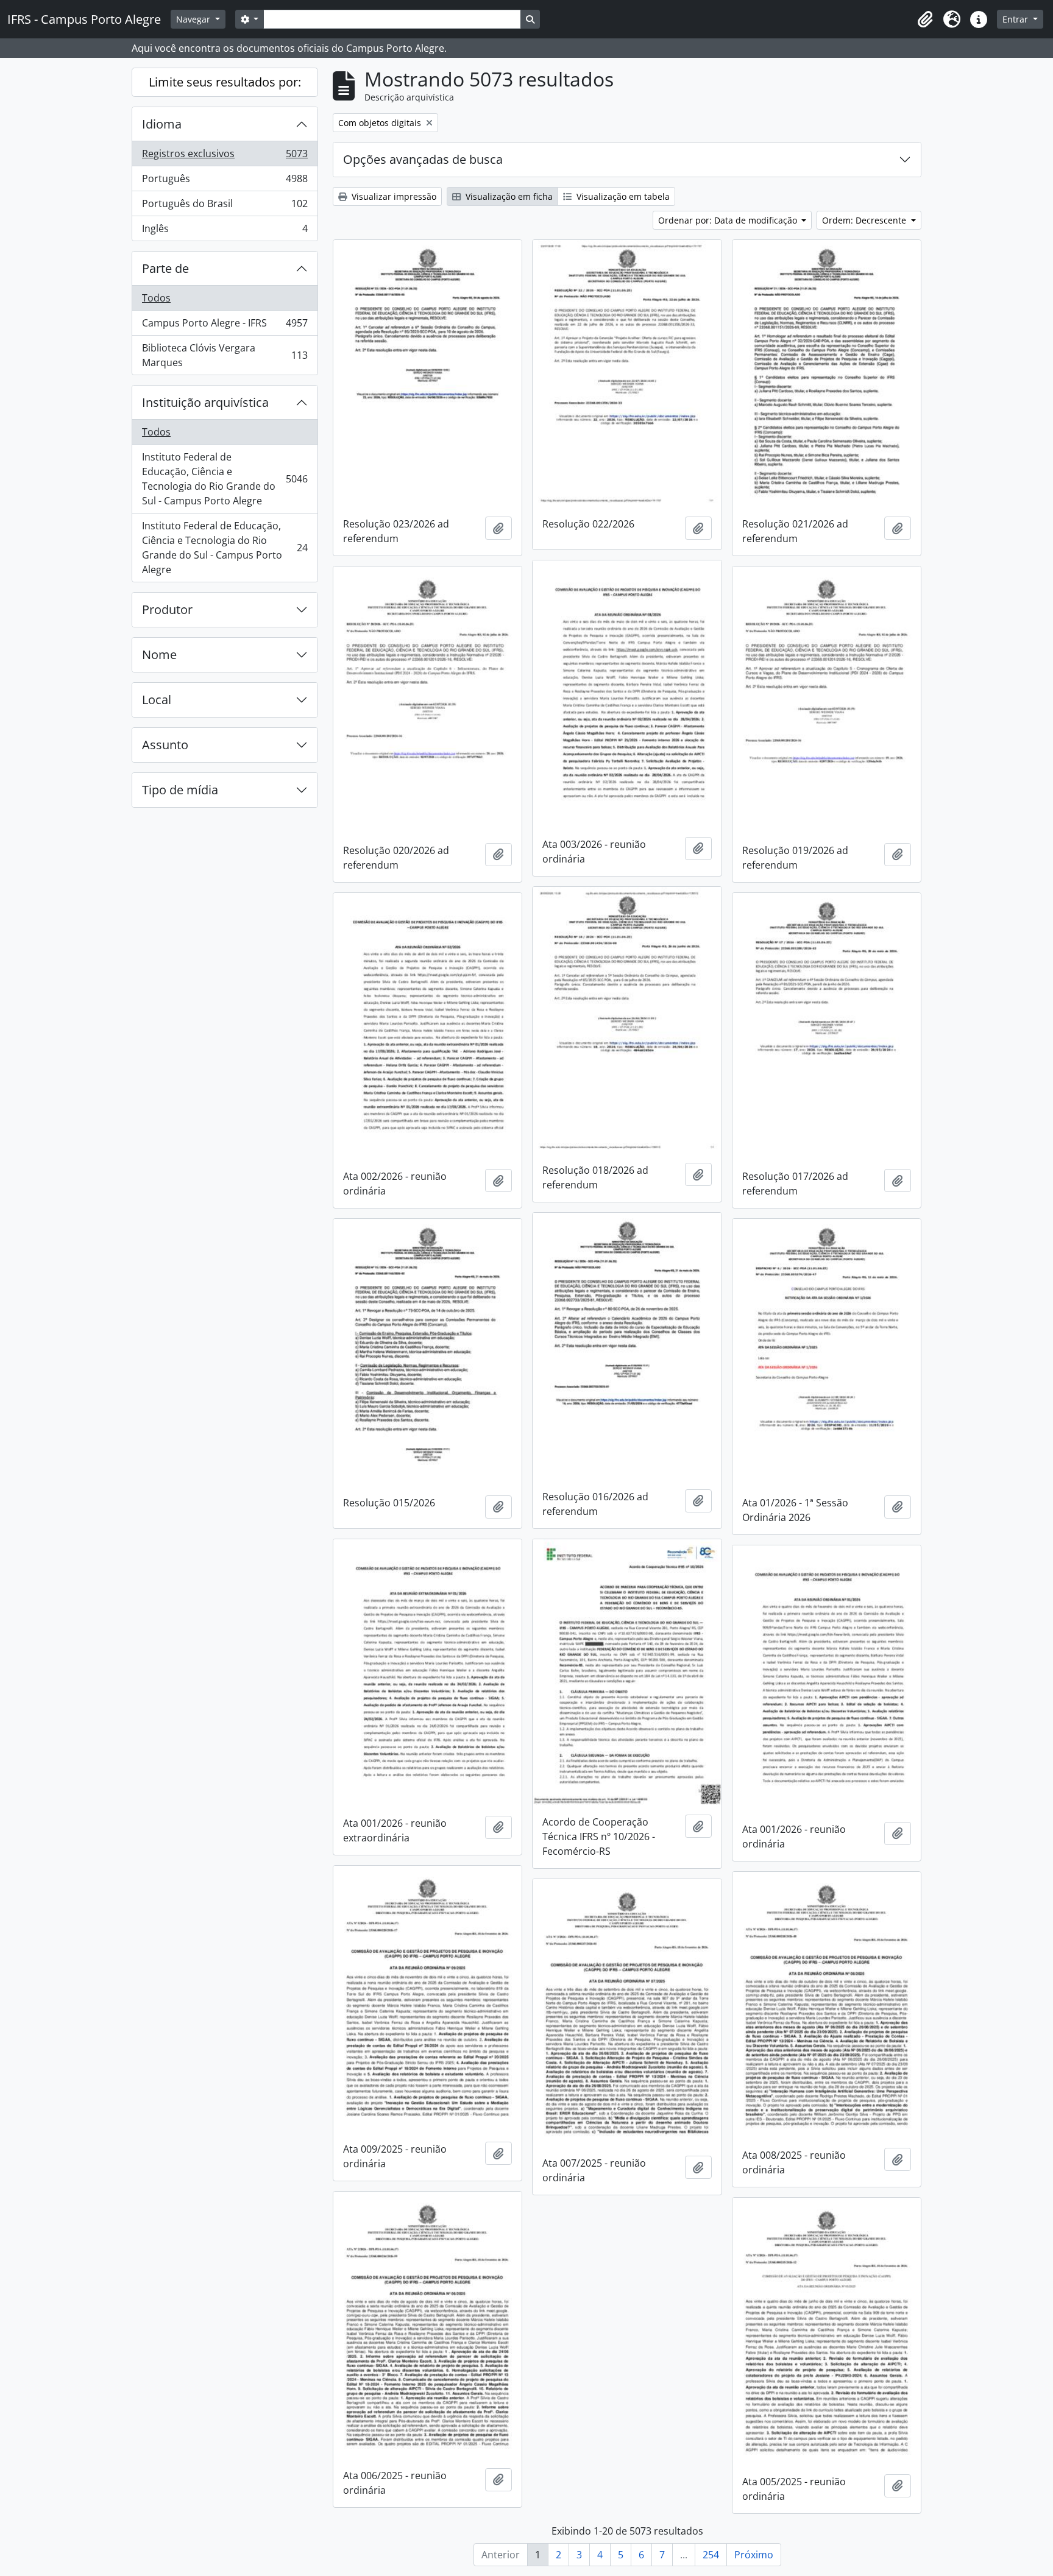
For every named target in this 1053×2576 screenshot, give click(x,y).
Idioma (162, 124)
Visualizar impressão (393, 196)
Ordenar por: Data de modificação (729, 220)
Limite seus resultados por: (225, 82)
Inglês (225, 231)
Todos (156, 298)
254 (711, 2555)
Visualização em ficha (508, 196)
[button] (925, 19)
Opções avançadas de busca (423, 159)
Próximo (754, 2555)
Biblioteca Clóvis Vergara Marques (225, 355)
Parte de (165, 268)
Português (225, 182)
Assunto (165, 745)
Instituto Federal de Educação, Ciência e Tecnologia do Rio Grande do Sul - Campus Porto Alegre (225, 479)
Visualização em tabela (622, 196)
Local (157, 700)
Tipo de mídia (180, 790)
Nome (159, 655)
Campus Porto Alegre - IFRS (225, 326)
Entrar (1016, 19)
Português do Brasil (225, 206)
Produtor (167, 609)
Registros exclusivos (225, 157)
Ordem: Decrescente (865, 220)
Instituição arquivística (205, 402)
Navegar (194, 19)
